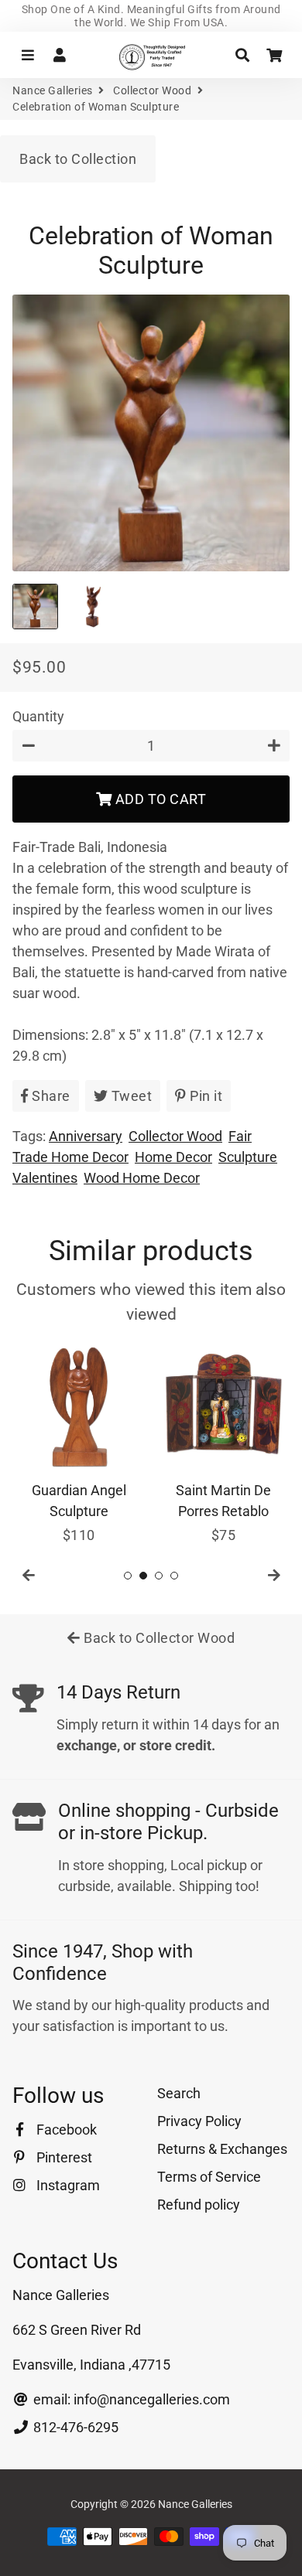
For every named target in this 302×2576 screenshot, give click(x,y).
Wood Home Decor (142, 1178)
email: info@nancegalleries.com (130, 2399)
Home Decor (173, 1157)
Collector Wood (152, 90)
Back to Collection (78, 159)
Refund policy (199, 2205)
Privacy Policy (199, 2121)
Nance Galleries (53, 90)
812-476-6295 (74, 2427)
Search (179, 2093)
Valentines (45, 1178)
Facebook (65, 2130)
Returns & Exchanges (222, 2149)
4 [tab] (174, 1576)
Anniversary (86, 1136)
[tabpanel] (79, 1443)
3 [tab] (159, 1576)
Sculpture (248, 1157)
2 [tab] (143, 1576)
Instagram (67, 2185)
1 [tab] (128, 1576)
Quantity (38, 716)
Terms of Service (209, 2177)
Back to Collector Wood (158, 1638)
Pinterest (63, 2157)
